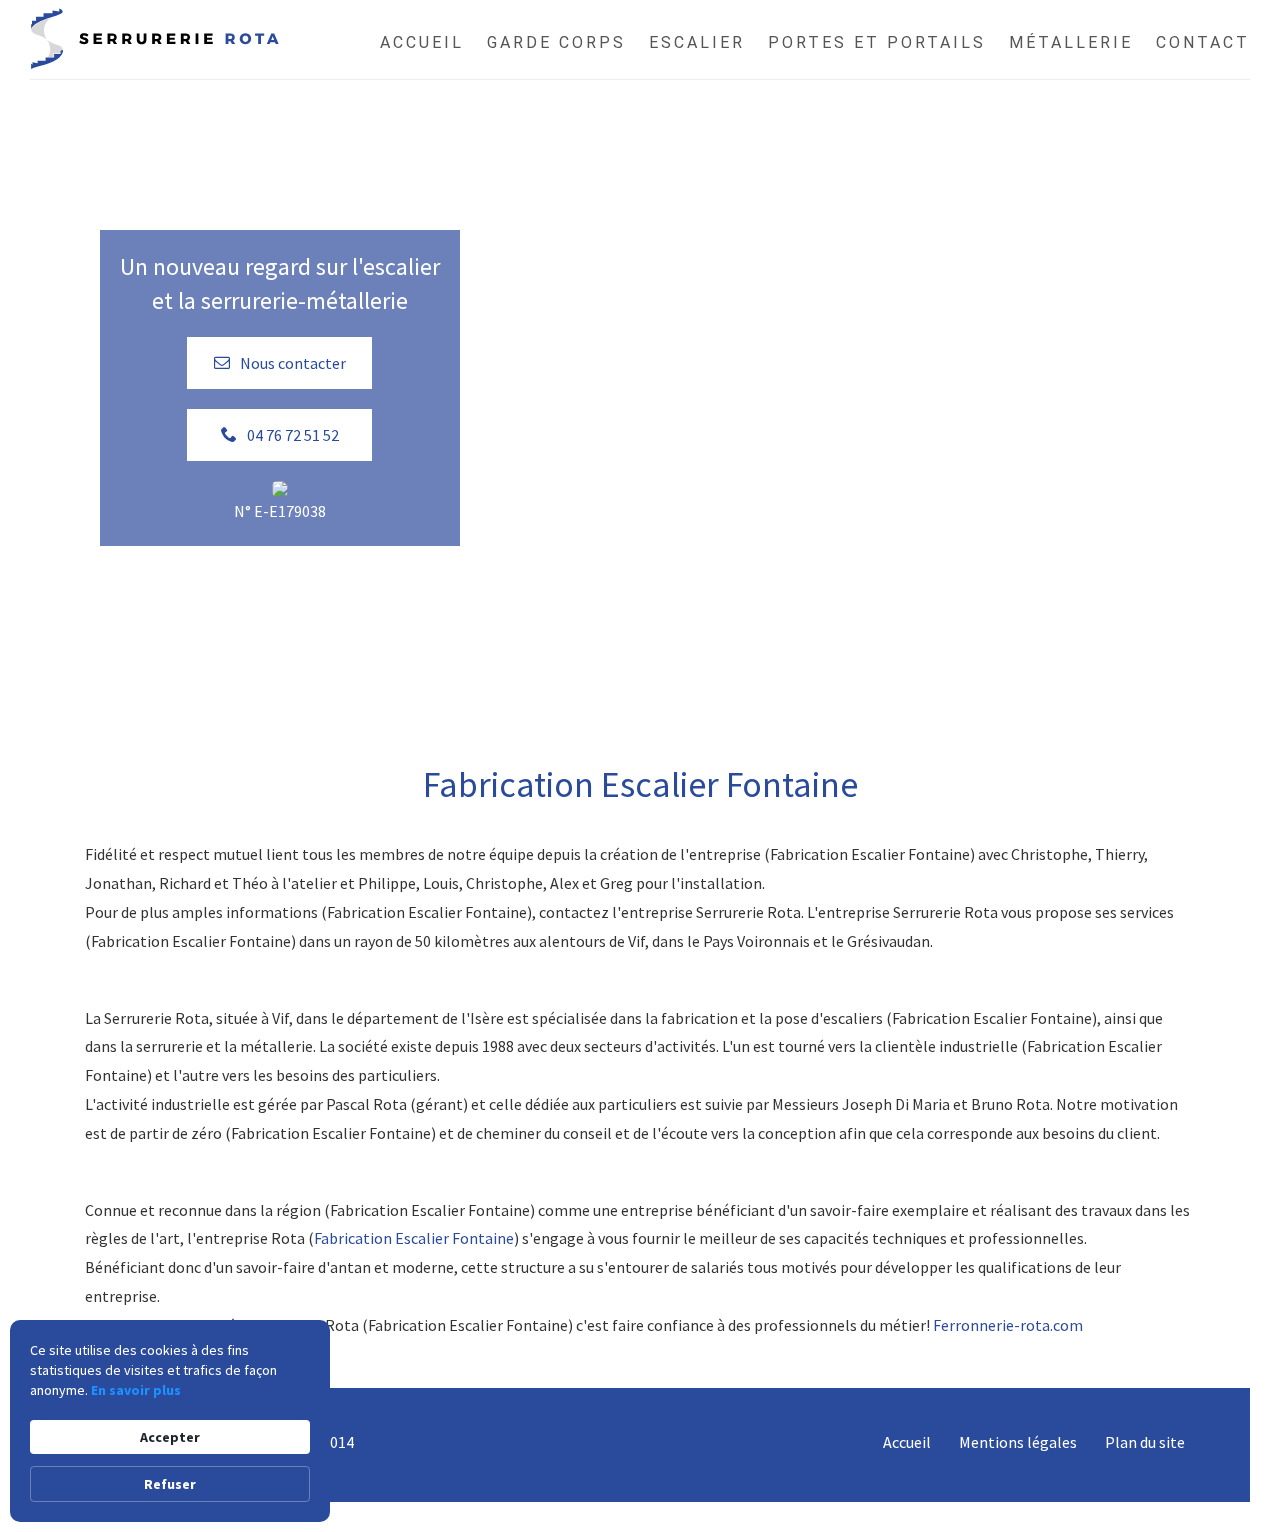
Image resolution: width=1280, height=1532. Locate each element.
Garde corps (556, 42)
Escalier (697, 42)
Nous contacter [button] (293, 363)
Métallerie (1071, 42)
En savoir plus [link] (136, 1390)
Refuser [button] (170, 1484)
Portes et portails (877, 42)
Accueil (422, 42)
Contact (1203, 42)
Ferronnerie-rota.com (1008, 1325)
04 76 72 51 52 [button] (293, 435)
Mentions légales (1018, 1442)
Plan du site (1145, 1442)
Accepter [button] (170, 1437)
